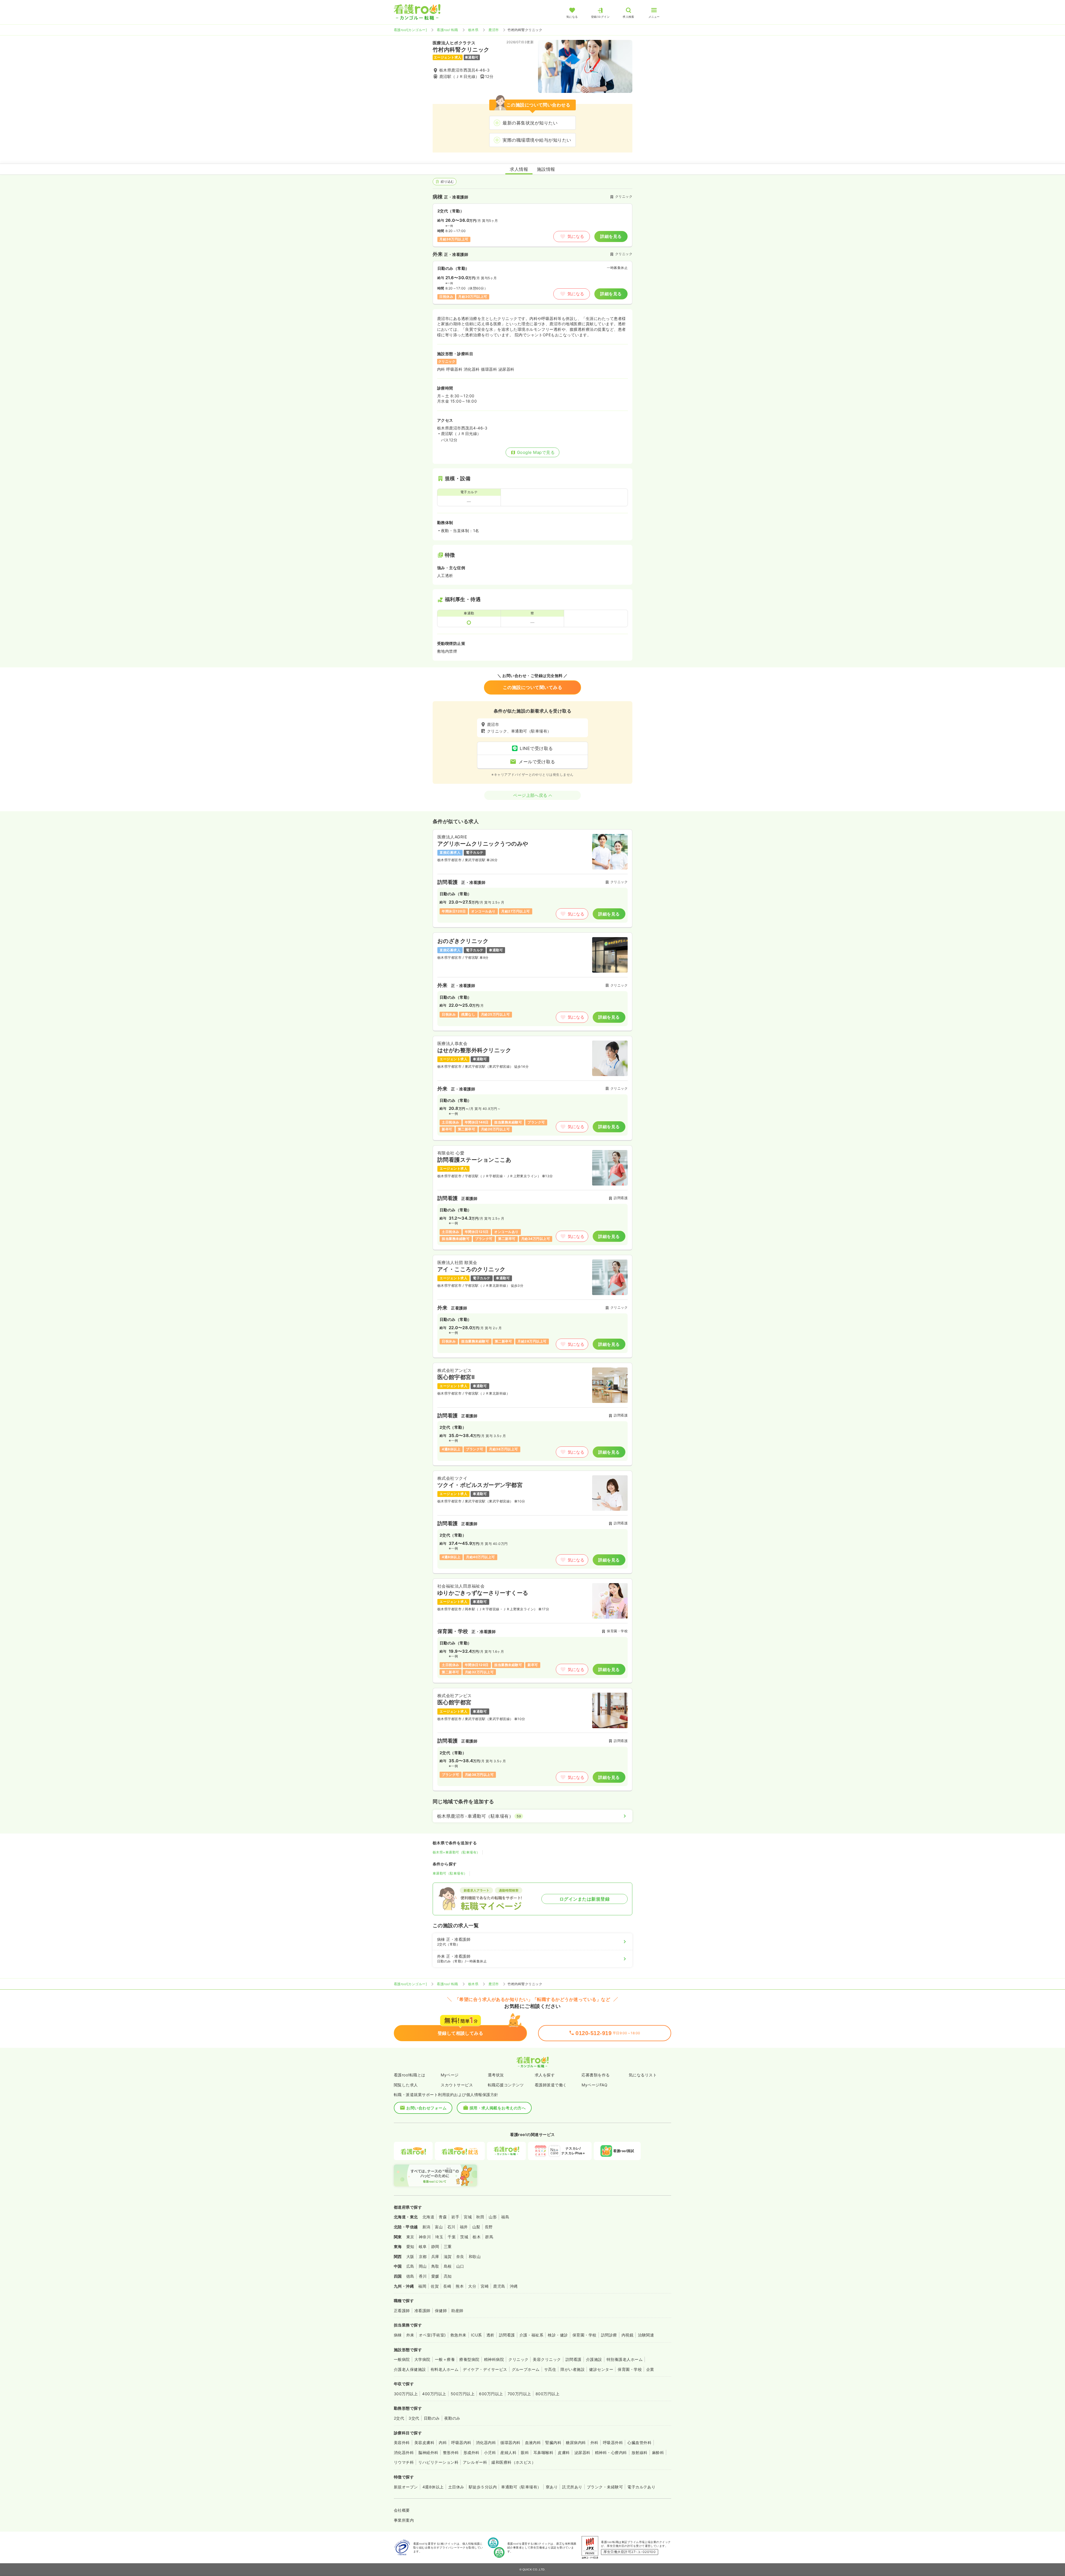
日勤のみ (432, 2418)
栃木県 (473, 30)
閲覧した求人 (406, 2085)
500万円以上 (463, 2394)
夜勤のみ (452, 2418)
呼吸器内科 (461, 2443)
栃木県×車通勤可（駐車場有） (456, 1852)
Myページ (450, 2075)
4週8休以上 (433, 2487)
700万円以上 (519, 2394)
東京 (410, 2237)
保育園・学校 (585, 2335)
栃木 (477, 2237)
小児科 (490, 2452)
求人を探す (545, 2075)
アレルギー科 (475, 2462)
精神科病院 (494, 2359)
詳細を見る (611, 236)
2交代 (399, 2418)
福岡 (422, 2286)
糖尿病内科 (576, 2443)
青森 (443, 2217)
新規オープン (406, 2487)
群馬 (489, 2237)
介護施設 (594, 2359)
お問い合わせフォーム (426, 2108)
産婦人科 (508, 2452)
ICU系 (476, 2335)
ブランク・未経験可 (605, 2487)
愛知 (410, 2246)
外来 (410, 2335)
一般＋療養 (445, 2359)
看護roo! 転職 (447, 30)
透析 (490, 2335)
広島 (410, 2266)
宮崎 (485, 2286)
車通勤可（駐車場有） (450, 1873)
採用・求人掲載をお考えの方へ (498, 2108)
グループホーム (526, 2369)
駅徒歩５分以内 (483, 2487)
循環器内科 (510, 2443)
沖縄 (514, 2286)
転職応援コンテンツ (506, 2085)
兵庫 (435, 2256)
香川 (423, 2276)
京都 (423, 2256)
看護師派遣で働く (551, 2085)
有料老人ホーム (444, 2369)
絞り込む (447, 181)
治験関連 (646, 2335)
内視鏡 (627, 2335)
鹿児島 (499, 2286)
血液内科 (533, 2443)
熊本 (460, 2286)
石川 (451, 2227)
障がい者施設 (573, 2369)
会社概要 (402, 2510)
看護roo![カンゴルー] (410, 30)
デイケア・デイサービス (485, 2369)
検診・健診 (558, 2335)
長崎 (447, 2286)
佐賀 (435, 2286)
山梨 (476, 2227)
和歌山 (475, 2256)
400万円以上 (434, 2394)
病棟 (398, 2335)
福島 (505, 2217)
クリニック (518, 2359)
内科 (443, 2443)
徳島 (410, 2276)
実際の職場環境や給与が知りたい (537, 140)
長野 (489, 2227)
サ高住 (550, 2369)
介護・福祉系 (532, 2335)
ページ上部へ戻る (530, 795)
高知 (448, 2276)
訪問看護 (507, 2335)
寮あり (552, 2487)
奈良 (460, 2256)
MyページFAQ (594, 2085)
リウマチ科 (404, 2462)
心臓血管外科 (639, 2443)
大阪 (410, 2256)
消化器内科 (486, 2443)
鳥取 (435, 2266)
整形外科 (451, 2452)
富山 (439, 2227)
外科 (594, 2443)
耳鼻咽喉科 (543, 2452)
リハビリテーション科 (438, 2462)
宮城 (468, 2217)
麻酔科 (658, 2452)
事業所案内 (404, 2520)
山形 (493, 2217)
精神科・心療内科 (611, 2452)
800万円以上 (547, 2394)
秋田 (480, 2217)
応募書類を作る (596, 2075)
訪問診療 (609, 2335)
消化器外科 (404, 2452)
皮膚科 (564, 2452)
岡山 (423, 2266)
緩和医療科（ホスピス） (514, 2462)
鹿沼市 (494, 30)
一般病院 (402, 2359)
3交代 (414, 2418)
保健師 (441, 2311)
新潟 (426, 2227)
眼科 (525, 2452)
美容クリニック (547, 2359)
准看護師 (422, 2311)
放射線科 (640, 2452)
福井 (464, 2227)
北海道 (428, 2217)
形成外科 (471, 2452)
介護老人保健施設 (410, 2369)
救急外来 (458, 2335)
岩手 (455, 2217)
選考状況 (496, 2075)
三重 (448, 2246)
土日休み (456, 2487)
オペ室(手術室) (432, 2335)
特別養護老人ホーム (625, 2359)
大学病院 (422, 2359)
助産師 (457, 2311)
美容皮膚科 (424, 2443)
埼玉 (439, 2237)
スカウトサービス (457, 2085)
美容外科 (402, 2443)
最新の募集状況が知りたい (530, 123)
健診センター (601, 2369)
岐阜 (423, 2246)
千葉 (452, 2237)
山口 (460, 2266)
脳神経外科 (428, 2452)
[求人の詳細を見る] (532, 878)
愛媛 (435, 2276)
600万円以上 (491, 2394)
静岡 (435, 2246)
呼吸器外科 (613, 2443)
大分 (472, 2286)
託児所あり (572, 2487)
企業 (650, 2369)
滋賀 (448, 2256)
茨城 (464, 2237)
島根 (448, 2266)
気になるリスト (643, 2075)
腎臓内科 (553, 2443)
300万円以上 (406, 2394)
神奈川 (425, 2237)
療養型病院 (469, 2359)
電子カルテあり (641, 2487)
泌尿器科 (582, 2452)
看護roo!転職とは (410, 2075)
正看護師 (402, 2311)
